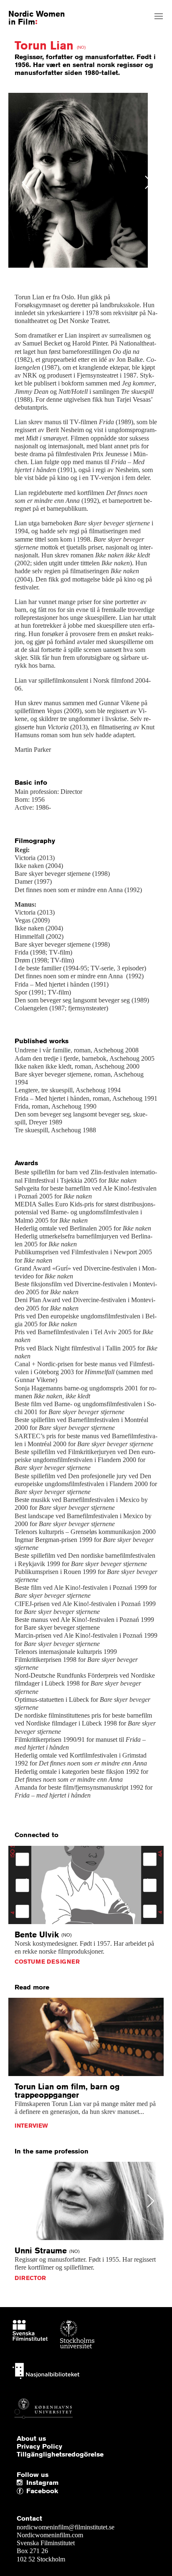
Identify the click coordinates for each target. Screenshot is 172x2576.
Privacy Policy (39, 2447)
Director (30, 2278)
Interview (31, 2126)
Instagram (42, 2483)
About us (31, 2439)
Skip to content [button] (27, 7)
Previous (26, 182)
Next (149, 182)
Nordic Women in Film (37, 17)
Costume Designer (47, 1962)
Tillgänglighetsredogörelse (60, 2454)
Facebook (28, 2491)
